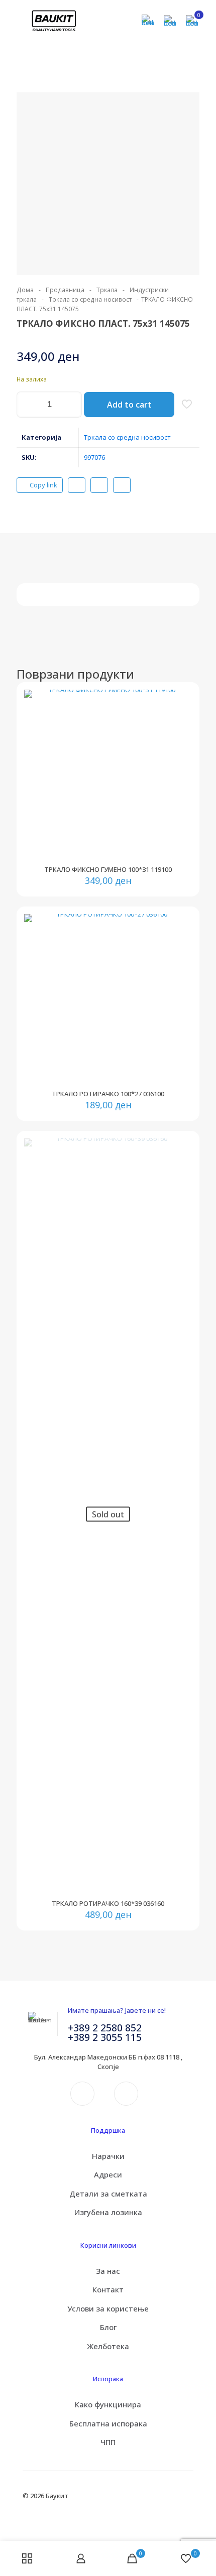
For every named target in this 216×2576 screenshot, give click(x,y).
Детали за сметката (108, 2194)
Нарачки (108, 2156)
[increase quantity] (71, 405)
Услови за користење (108, 2308)
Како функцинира (108, 2404)
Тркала (107, 290)
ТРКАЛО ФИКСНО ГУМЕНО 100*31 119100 (108, 869)
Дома (25, 290)
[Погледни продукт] (180, 716)
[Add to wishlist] (180, 730)
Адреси (108, 2174)
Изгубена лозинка (108, 2212)
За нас (108, 2271)
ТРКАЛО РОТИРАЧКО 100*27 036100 (108, 1094)
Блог (108, 2327)
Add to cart (129, 405)
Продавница (65, 290)
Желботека (108, 2346)
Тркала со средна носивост (90, 299)
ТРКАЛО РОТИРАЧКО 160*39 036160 (108, 1903)
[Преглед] (180, 745)
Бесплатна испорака (108, 2423)
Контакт (108, 2289)
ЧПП (108, 2442)
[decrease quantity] (28, 405)
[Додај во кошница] (180, 701)
